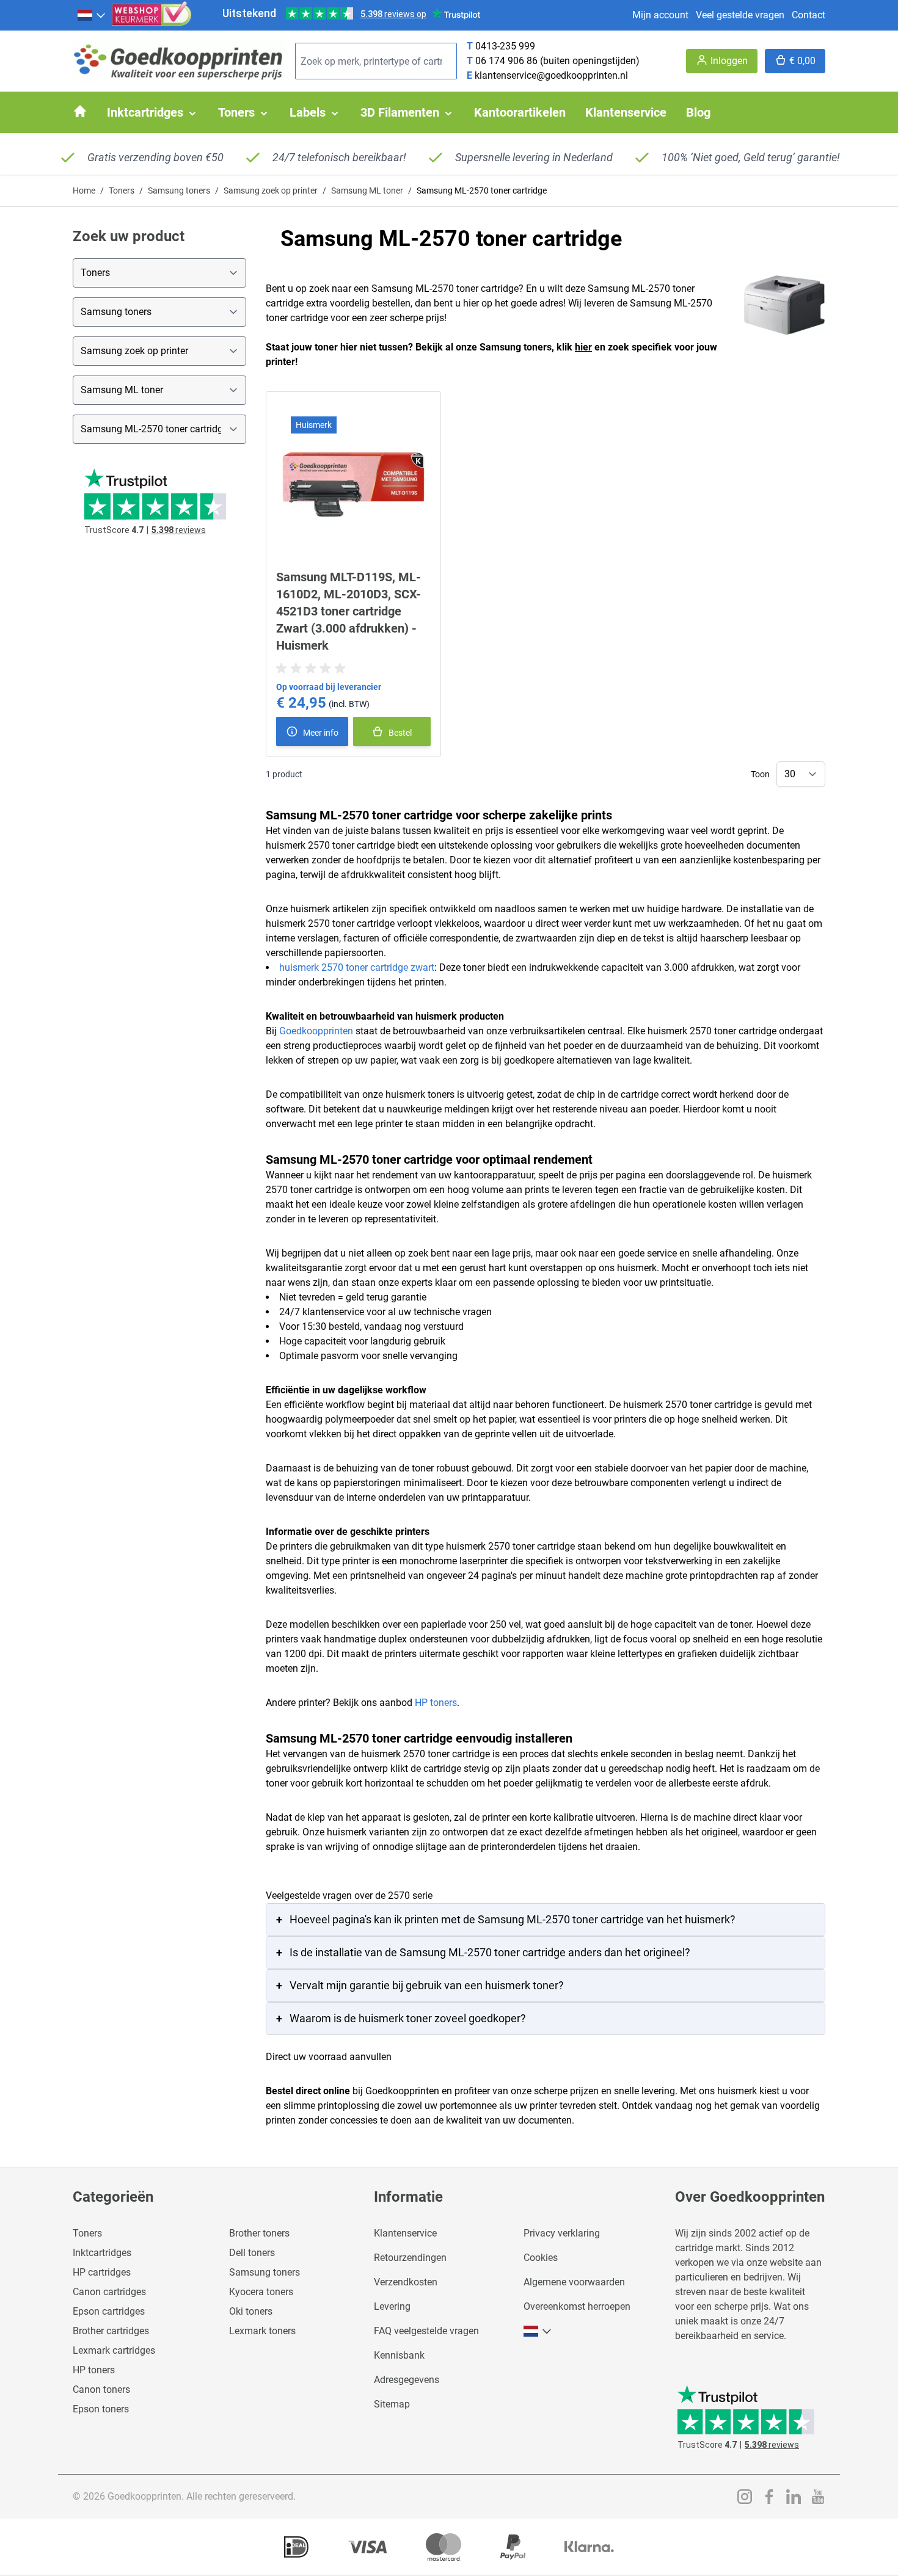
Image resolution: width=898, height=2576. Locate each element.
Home (84, 190)
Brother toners (259, 2233)
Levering (392, 2306)
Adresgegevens (407, 2380)
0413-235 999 (505, 46)
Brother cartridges (111, 2331)
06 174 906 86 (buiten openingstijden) (557, 61)
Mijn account (660, 15)
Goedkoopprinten (316, 1031)
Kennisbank (399, 2355)
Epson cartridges (109, 2311)
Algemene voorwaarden (574, 2282)
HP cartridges (102, 2272)
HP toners (436, 1703)
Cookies (541, 2258)
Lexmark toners (262, 2331)
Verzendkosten (406, 2282)
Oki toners (251, 2311)
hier (583, 347)
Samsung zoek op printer (271, 190)
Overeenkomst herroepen (577, 2306)
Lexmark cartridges (114, 2350)
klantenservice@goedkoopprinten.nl (551, 75)
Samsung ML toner (367, 190)
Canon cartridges (109, 2292)
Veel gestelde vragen (740, 15)
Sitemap (392, 2404)
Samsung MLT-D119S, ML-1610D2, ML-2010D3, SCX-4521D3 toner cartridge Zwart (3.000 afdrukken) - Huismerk (349, 611)
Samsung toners (179, 190)
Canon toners (101, 2389)
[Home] (80, 111)
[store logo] (179, 61)
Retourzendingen (410, 2258)
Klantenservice (405, 2233)
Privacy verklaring (562, 2233)
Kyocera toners (261, 2292)
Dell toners (252, 2253)
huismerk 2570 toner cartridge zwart (357, 967)
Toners (122, 190)
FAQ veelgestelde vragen (426, 2331)
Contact (809, 15)
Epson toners (101, 2409)
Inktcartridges (102, 2253)
